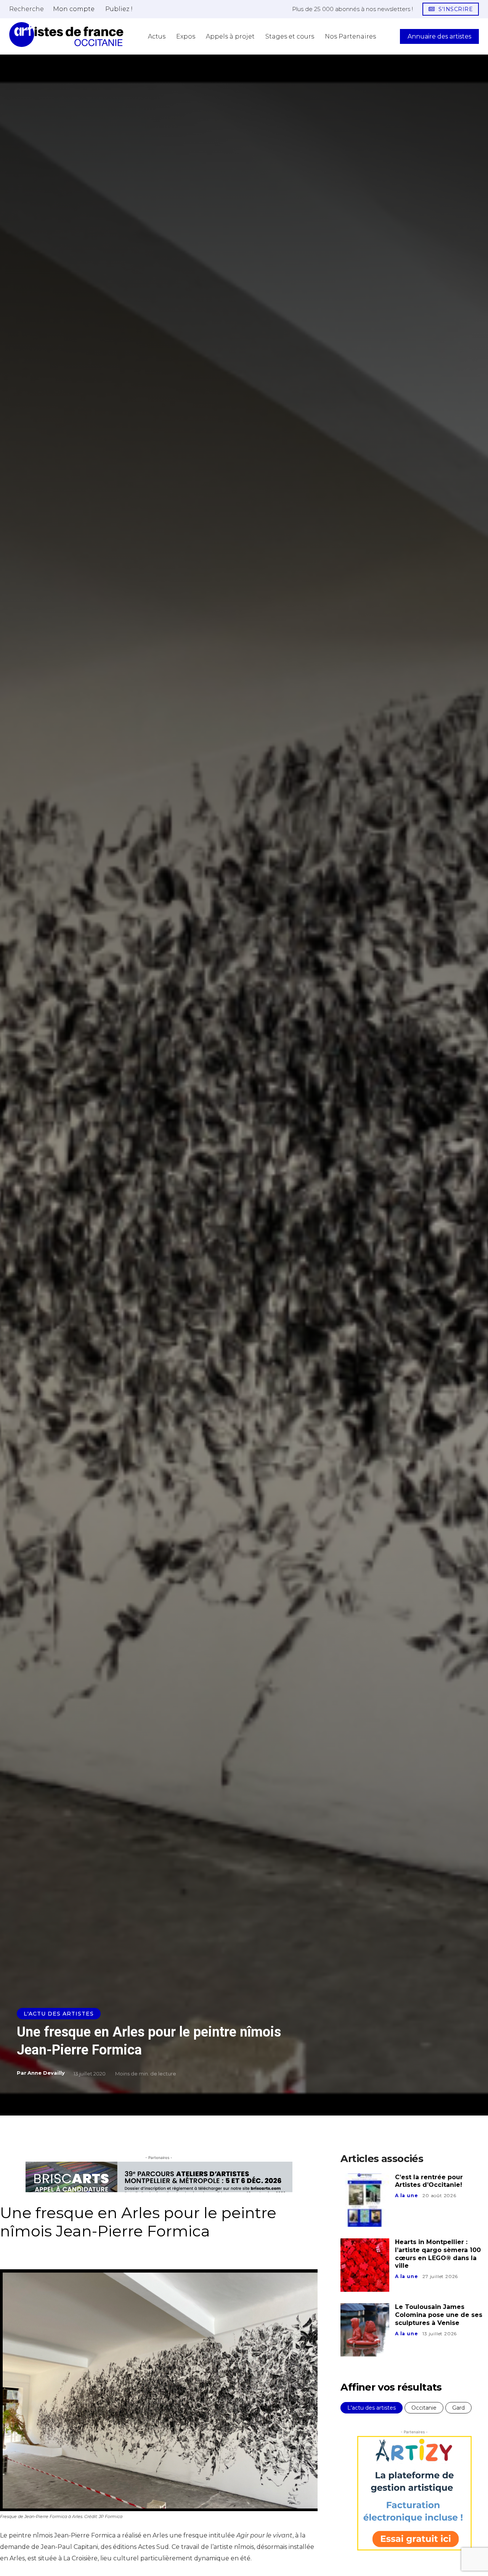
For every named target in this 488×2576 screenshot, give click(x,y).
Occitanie (424, 2408)
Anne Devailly (46, 2073)
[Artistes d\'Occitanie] (66, 35)
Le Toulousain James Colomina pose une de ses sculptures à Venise (439, 2315)
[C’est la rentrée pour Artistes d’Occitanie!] (365, 2200)
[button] (26, 9)
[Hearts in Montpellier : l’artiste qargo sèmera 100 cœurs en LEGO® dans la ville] (365, 2265)
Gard (458, 2408)
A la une (406, 2195)
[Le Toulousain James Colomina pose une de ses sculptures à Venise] (365, 2330)
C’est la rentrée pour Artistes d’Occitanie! (429, 2181)
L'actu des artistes (59, 2014)
